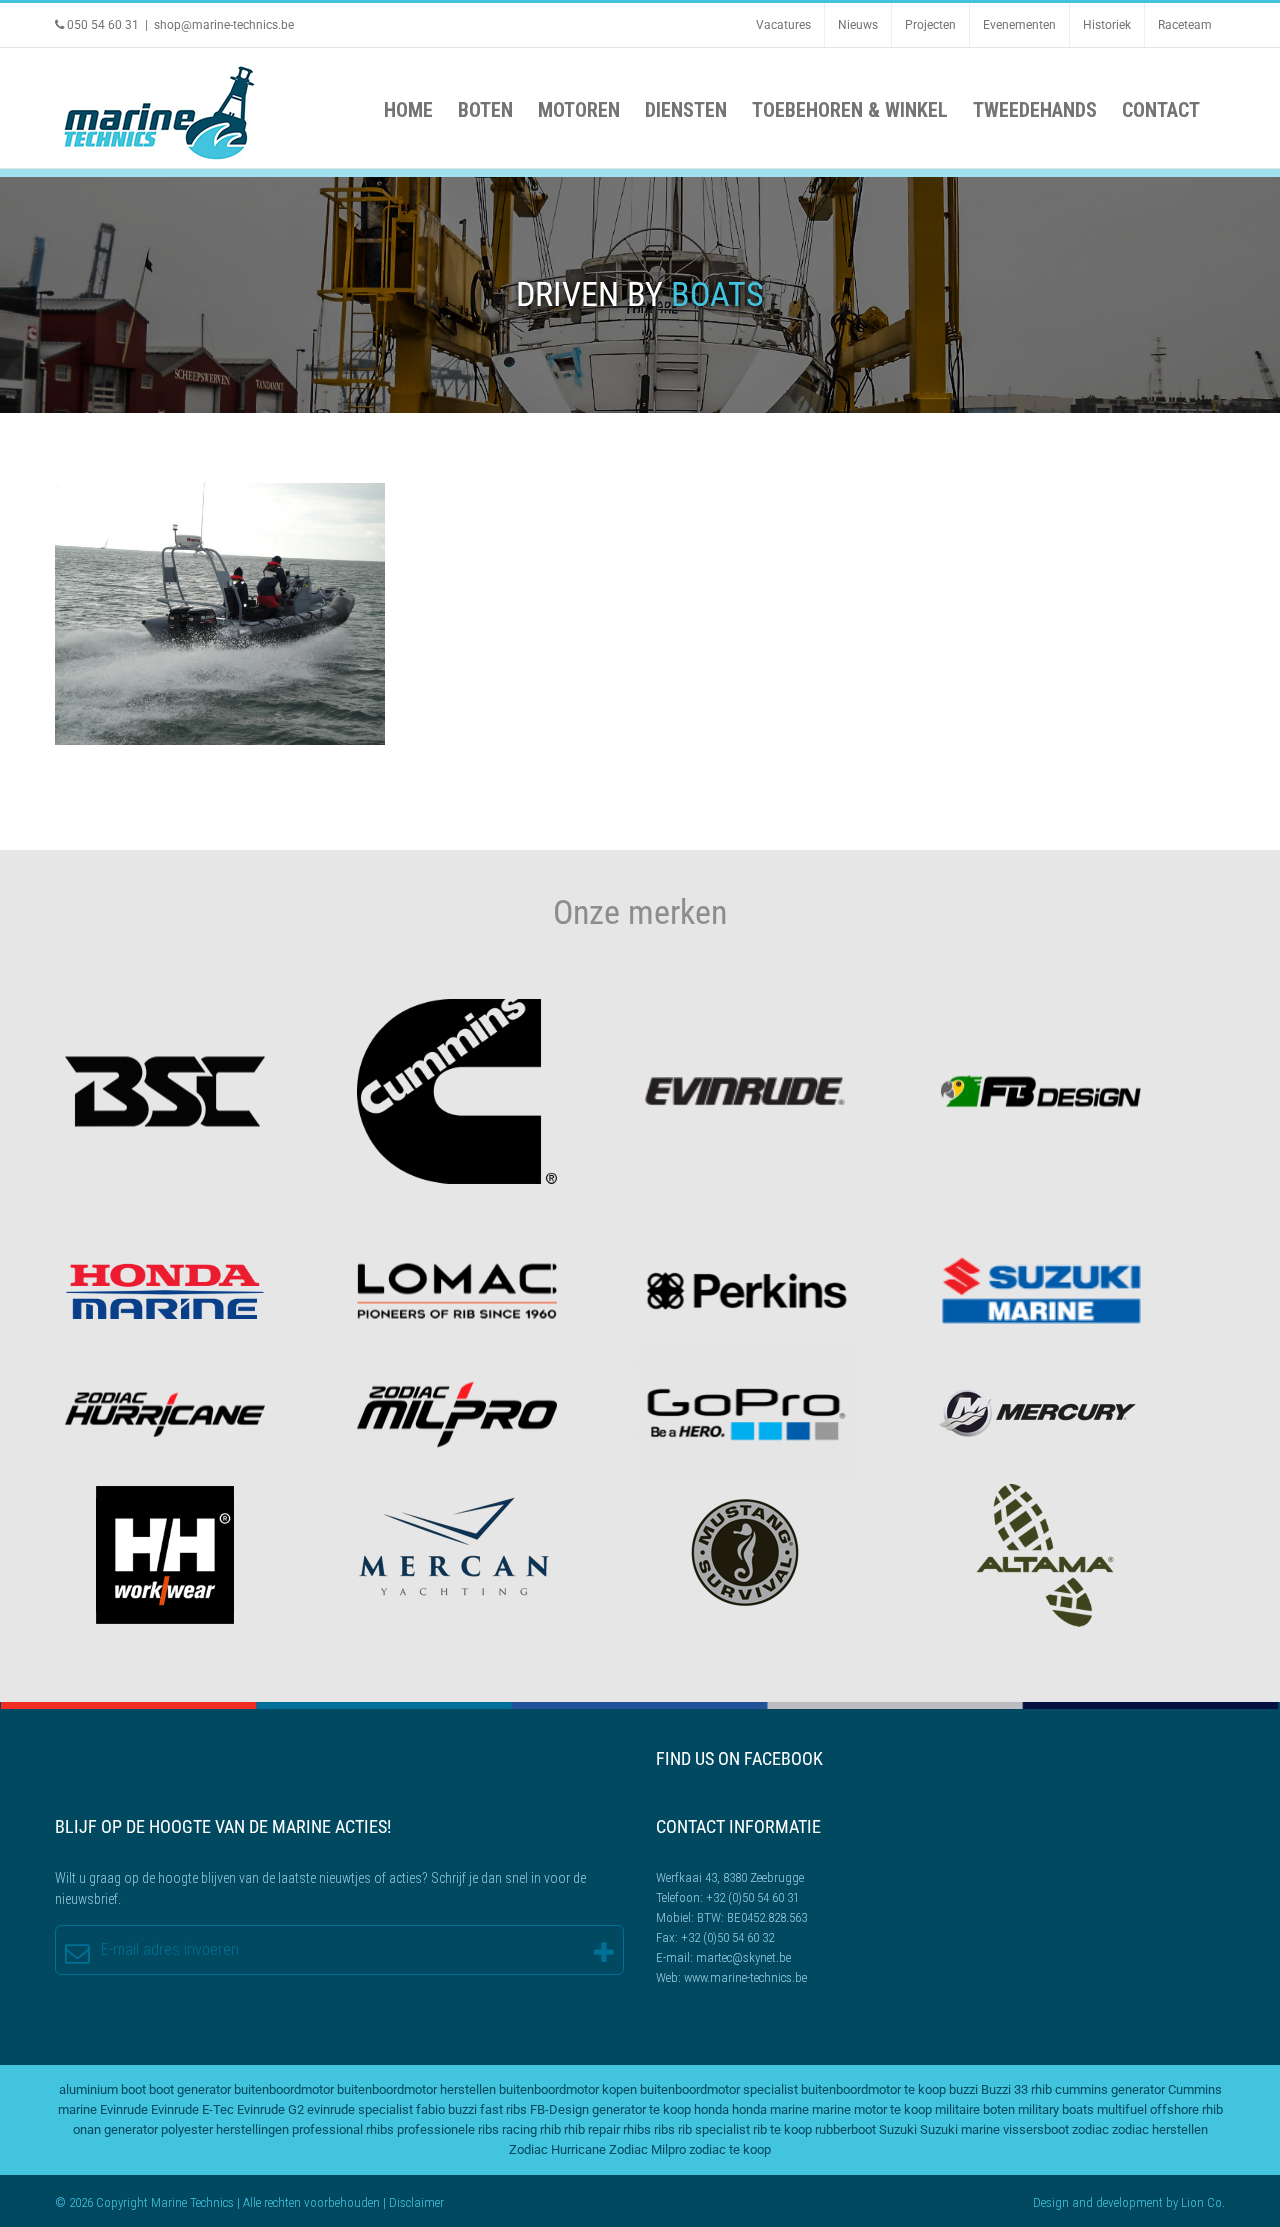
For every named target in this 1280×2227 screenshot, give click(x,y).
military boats (1056, 2109)
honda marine (770, 2109)
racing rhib (531, 2129)
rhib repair (592, 2129)
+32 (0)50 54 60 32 (727, 1937)
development (1129, 2202)
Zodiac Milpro (219, 616)
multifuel (1122, 2109)
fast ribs (503, 2109)
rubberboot (845, 2129)
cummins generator (1110, 2089)
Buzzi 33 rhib (1016, 2089)
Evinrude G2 (270, 2109)
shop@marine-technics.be (224, 25)
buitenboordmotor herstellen (416, 2089)
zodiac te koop (730, 2149)
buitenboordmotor (284, 2089)
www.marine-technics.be (745, 1977)
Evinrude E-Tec (192, 2109)
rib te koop (782, 2129)
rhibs (637, 2129)
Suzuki (898, 2129)
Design (1051, 2202)
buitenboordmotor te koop (873, 2089)
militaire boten (975, 2109)
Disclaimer (416, 2202)
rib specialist (714, 2129)
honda (711, 2109)
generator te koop (641, 2109)
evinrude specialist (360, 2109)
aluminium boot (102, 2089)
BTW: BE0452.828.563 (752, 1917)
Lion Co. (1203, 2202)
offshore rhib (1186, 2109)
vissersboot (1036, 2129)
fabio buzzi (446, 2109)
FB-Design (559, 2109)
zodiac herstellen (1160, 2129)
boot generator (190, 2089)
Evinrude (124, 2109)
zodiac (1090, 2129)
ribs (664, 2129)
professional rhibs (343, 2129)
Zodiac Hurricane (557, 2149)
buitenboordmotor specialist (719, 2089)
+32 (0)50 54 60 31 (752, 1897)
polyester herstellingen (225, 2129)
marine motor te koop (872, 2109)
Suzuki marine (960, 2129)
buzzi (963, 2089)
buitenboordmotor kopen (568, 2089)
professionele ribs (448, 2129)
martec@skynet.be (743, 1957)
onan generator (115, 2129)
